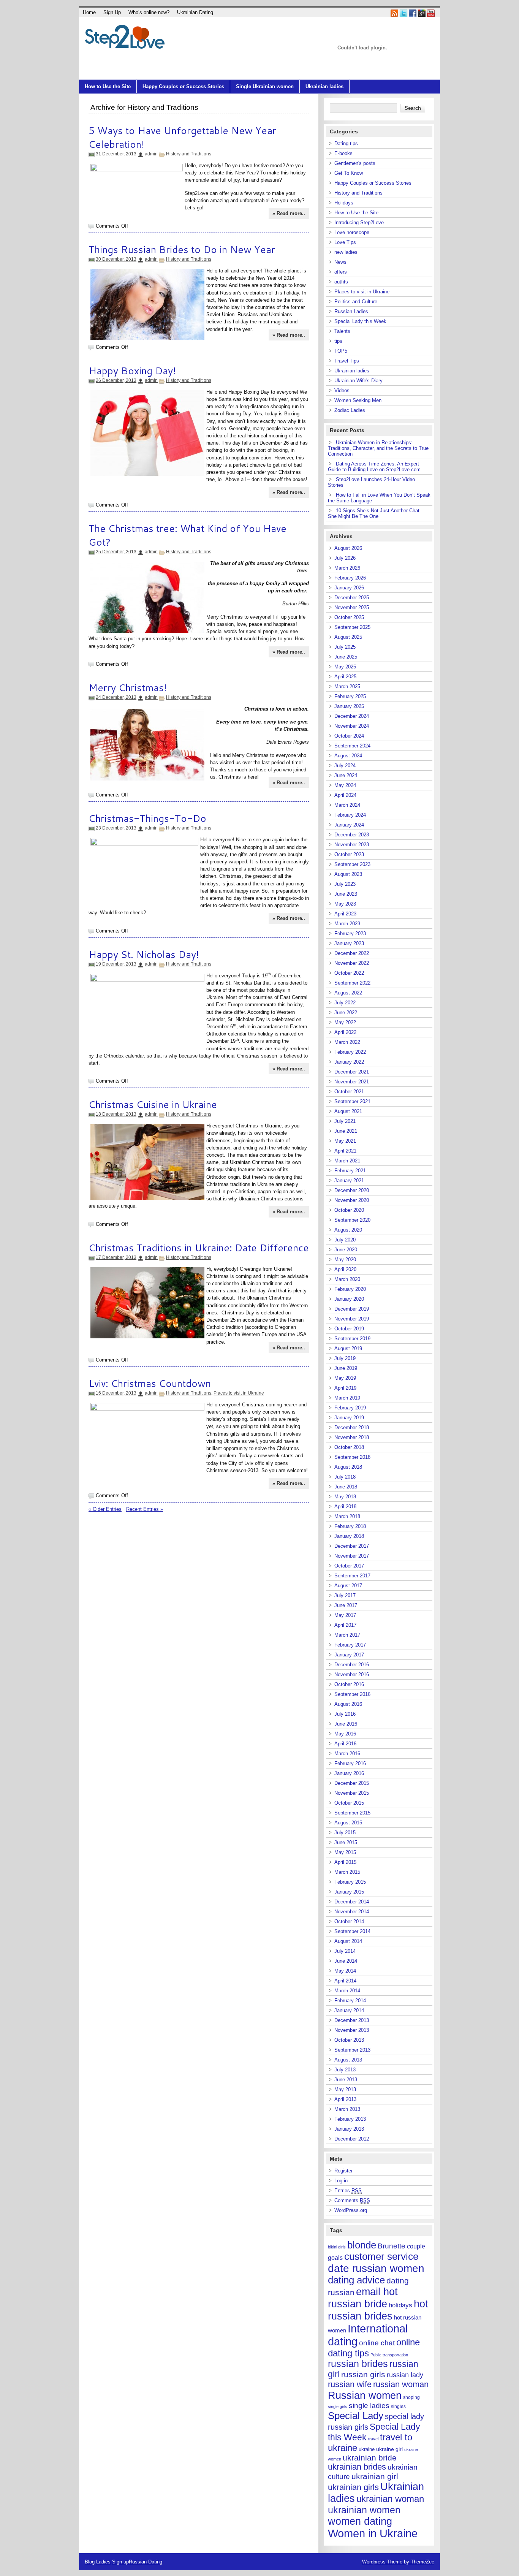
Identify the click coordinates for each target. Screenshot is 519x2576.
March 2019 (347, 1398)
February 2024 (350, 815)
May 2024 (345, 785)
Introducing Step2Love (359, 222)
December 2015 (352, 1783)
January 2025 (349, 706)
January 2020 (349, 1299)
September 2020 (352, 1220)
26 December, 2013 (116, 380)
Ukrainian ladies (324, 86)
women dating (360, 2521)
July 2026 (345, 558)
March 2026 (347, 568)
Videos (342, 390)
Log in (341, 2181)
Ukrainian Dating (195, 12)
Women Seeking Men (358, 400)
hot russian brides (378, 2310)
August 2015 (348, 1823)
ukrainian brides (357, 2467)
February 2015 (350, 1882)
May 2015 (345, 1852)
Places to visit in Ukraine (239, 1393)
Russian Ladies (351, 311)
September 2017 (352, 1576)
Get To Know (349, 173)
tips (338, 341)
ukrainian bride (370, 2458)
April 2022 (345, 1032)
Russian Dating (146, 2562)
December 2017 (352, 1546)
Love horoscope (352, 232)
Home (89, 12)
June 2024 (346, 775)
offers (341, 272)
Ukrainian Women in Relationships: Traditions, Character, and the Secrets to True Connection (378, 448)
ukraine (367, 2449)
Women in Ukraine (373, 2533)
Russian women (365, 2395)
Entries (348, 2190)
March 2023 (347, 924)
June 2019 (346, 1368)
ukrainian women (364, 2510)
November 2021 (352, 1082)
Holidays (344, 203)
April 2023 (345, 914)
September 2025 (352, 627)
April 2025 (345, 677)
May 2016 (345, 1734)
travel (373, 2439)
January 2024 (349, 825)
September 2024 (352, 746)
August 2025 (348, 637)
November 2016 (352, 1674)
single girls (338, 2407)
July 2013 (345, 2070)
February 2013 (350, 2119)
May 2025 (345, 667)
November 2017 (352, 1556)
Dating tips (346, 143)
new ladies (346, 252)
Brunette (392, 2246)
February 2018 (350, 1526)
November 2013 (352, 2030)
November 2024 (352, 726)
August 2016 (348, 1704)
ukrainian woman (390, 2499)
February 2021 (350, 1171)
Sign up (120, 2562)
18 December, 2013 (116, 1114)
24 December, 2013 (116, 697)
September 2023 (352, 864)
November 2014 (352, 1912)
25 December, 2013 (116, 552)
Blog (90, 2562)
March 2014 (347, 1991)
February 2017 (350, 1645)
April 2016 (345, 1744)
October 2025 (349, 617)
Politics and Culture (356, 302)
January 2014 (349, 2010)
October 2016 (349, 1684)
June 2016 (346, 1724)
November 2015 (352, 1793)
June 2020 (346, 1250)
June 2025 (346, 657)
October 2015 (349, 1803)
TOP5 (341, 351)
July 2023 (345, 884)
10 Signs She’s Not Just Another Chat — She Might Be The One (377, 513)
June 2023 (346, 894)
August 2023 (348, 874)
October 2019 (349, 1329)
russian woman (401, 2384)
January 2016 (349, 1773)
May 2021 (345, 1141)
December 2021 (352, 1072)
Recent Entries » (145, 1509)
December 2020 (352, 1190)
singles (398, 2407)
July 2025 (345, 647)
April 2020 (345, 1269)
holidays (400, 2305)
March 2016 (347, 1753)
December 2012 (352, 2139)
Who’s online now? (149, 12)
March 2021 (347, 1161)
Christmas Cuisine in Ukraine (153, 1104)
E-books (343, 153)
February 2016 (350, 1763)
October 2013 (349, 2040)
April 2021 (345, 1151)
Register (343, 2171)
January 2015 (349, 1892)
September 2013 (352, 2050)
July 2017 (345, 1595)
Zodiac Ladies (350, 410)
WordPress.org (351, 2210)
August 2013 (348, 2060)
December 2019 (352, 1309)
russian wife (350, 2384)
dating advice (356, 2280)
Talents (342, 331)
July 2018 (345, 1477)
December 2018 (352, 1427)
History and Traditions (189, 154)
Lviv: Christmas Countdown (150, 1383)
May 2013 (345, 2089)
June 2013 (346, 2080)
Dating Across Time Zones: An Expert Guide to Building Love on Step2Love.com (374, 467)
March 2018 (347, 1516)
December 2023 (352, 835)
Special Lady (356, 2416)
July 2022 (345, 1003)
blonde (362, 2245)
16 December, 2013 (116, 1393)
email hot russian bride (363, 2298)
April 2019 (345, 1388)
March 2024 (347, 805)
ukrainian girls (353, 2487)
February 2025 (350, 696)
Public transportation (389, 2355)
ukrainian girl (375, 2476)
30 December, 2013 (116, 259)
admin (151, 154)
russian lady (405, 2375)
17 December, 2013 (116, 1257)
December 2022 (352, 953)
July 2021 (345, 1121)
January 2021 (349, 1180)
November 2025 (352, 607)
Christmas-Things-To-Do (147, 818)
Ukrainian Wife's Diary (358, 381)
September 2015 (352, 1813)
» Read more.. (289, 213)
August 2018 (348, 1467)
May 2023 (345, 904)
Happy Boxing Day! (132, 370)
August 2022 (348, 993)
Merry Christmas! (128, 687)
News (340, 262)
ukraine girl (389, 2449)
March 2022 (347, 1042)
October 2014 (349, 1921)
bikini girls (337, 2247)
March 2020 (347, 1279)
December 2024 (352, 716)
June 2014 (346, 1961)
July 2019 (345, 1358)
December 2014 (352, 1902)
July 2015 (345, 1833)
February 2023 (350, 933)
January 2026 (349, 588)
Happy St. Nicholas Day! (144, 954)
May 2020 (345, 1260)
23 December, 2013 (116, 828)
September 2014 (352, 1931)
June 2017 (346, 1605)
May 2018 (345, 1497)
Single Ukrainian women (265, 86)
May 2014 (345, 1971)
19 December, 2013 (116, 964)
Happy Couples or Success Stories (183, 86)
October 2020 (349, 1210)
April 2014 (345, 1981)
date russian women (376, 2268)
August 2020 (348, 1230)
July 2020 (345, 1240)
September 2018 (352, 1457)
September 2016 (352, 1694)
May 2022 (345, 1022)
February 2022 (350, 1052)
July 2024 (345, 766)
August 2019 (348, 1348)
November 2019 (352, 1319)
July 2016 (345, 1714)
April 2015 (345, 1862)
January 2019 (349, 1418)
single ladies (369, 2406)
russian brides (358, 2364)
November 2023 (352, 845)
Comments (352, 2200)
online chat (377, 2343)
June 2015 (346, 1842)
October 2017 (349, 1566)
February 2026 (350, 578)
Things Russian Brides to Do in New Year (182, 249)
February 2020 (350, 1289)
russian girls (363, 2375)
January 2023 (349, 943)
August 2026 (348, 548)
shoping (411, 2397)
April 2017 (345, 1625)
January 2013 (349, 2129)
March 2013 (347, 2109)
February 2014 (350, 2000)
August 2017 (348, 1586)
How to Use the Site (108, 86)
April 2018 (345, 1506)
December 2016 (352, 1665)
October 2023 (349, 854)
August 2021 (348, 1111)
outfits (341, 282)
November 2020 (352, 1200)
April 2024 (345, 795)
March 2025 (347, 686)
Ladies (103, 2562)
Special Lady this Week (360, 321)
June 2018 (346, 1487)
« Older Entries (105, 1509)
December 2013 (352, 2020)
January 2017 (349, 1655)
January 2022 (349, 1062)
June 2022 (346, 1013)
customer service (381, 2256)
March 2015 (347, 1872)
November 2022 (352, 963)
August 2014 (348, 1941)
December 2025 (352, 598)
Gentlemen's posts (355, 163)
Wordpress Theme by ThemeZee (398, 2562)
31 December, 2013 (116, 154)
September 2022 (352, 983)
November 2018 (352, 1437)
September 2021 (352, 1101)
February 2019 (350, 1408)
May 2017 (345, 1615)
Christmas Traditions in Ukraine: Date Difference (199, 1248)
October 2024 (349, 736)
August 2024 (348, 756)
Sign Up (112, 12)
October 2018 (349, 1447)
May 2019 (345, 1378)
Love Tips (345, 242)
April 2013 (345, 2099)
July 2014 (345, 1951)
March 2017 (347, 1635)
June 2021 (346, 1131)
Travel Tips (347, 361)
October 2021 (349, 1092)
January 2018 (349, 1536)
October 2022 (349, 973)
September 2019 (352, 1339)
